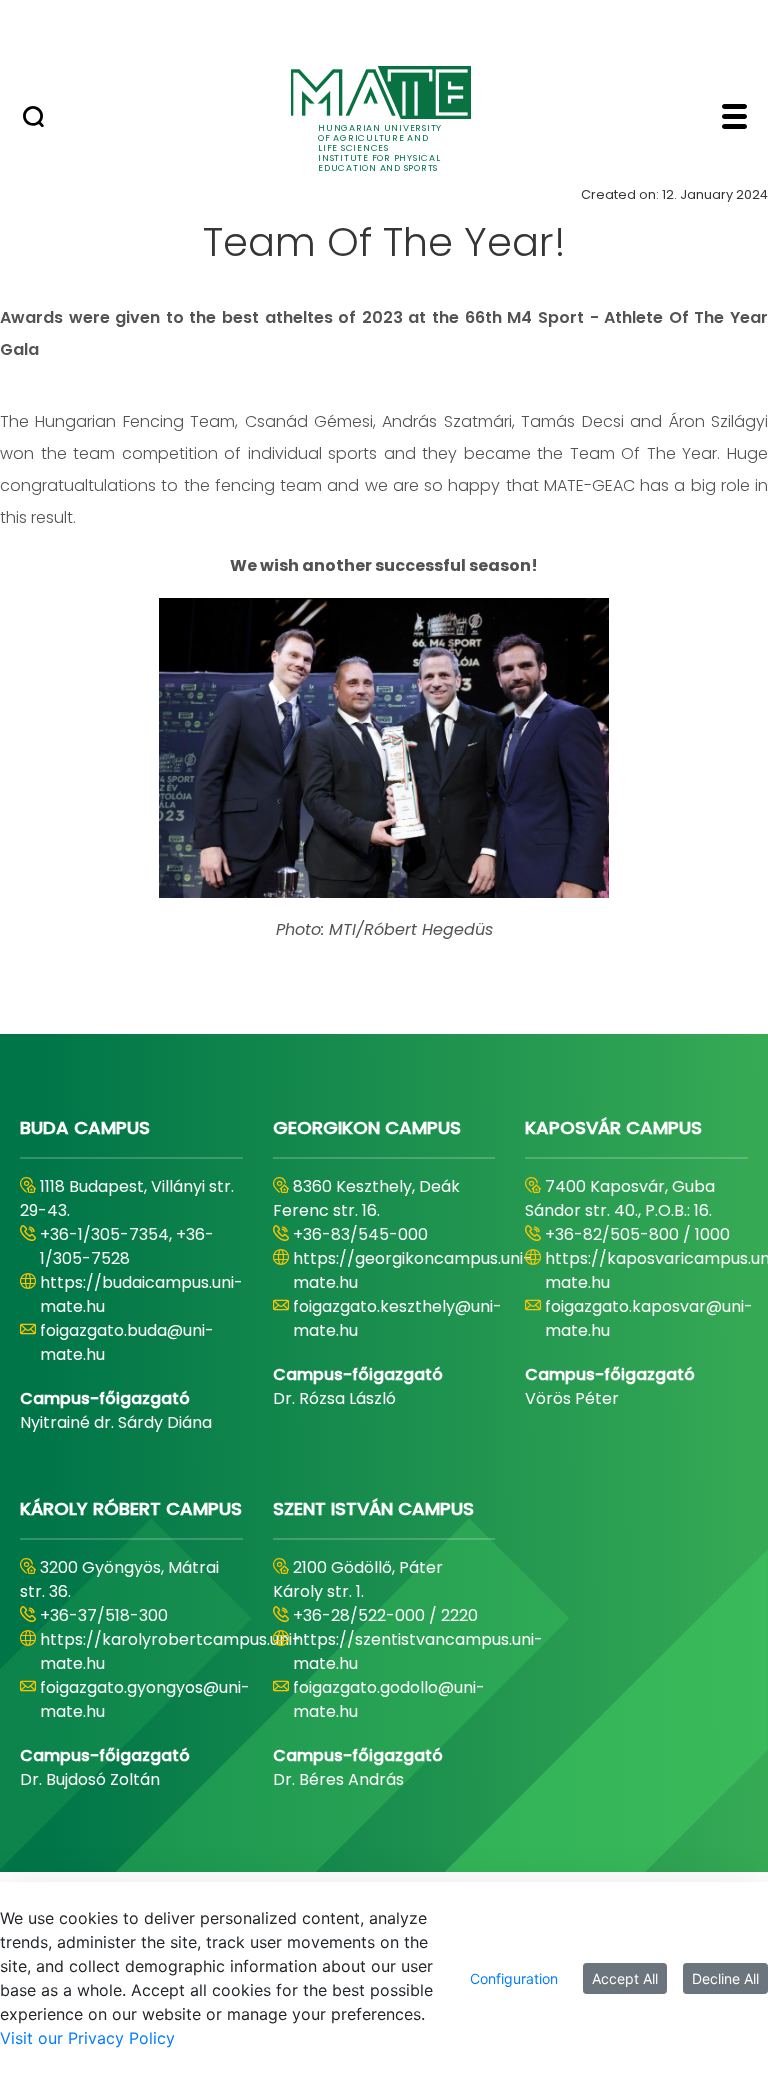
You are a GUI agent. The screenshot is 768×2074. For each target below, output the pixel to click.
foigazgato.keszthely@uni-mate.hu (397, 1318)
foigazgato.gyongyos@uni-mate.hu (145, 1699)
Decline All (725, 1978)
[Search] (33, 119)
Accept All (625, 1978)
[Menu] (734, 119)
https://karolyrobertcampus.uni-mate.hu (170, 1651)
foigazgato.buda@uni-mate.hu (127, 1342)
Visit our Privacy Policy (87, 2038)
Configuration (514, 1978)
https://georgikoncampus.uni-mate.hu (412, 1270)
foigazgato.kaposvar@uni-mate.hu (649, 1318)
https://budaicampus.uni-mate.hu (141, 1294)
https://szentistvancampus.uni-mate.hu (418, 1651)
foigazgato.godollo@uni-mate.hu (389, 1699)
